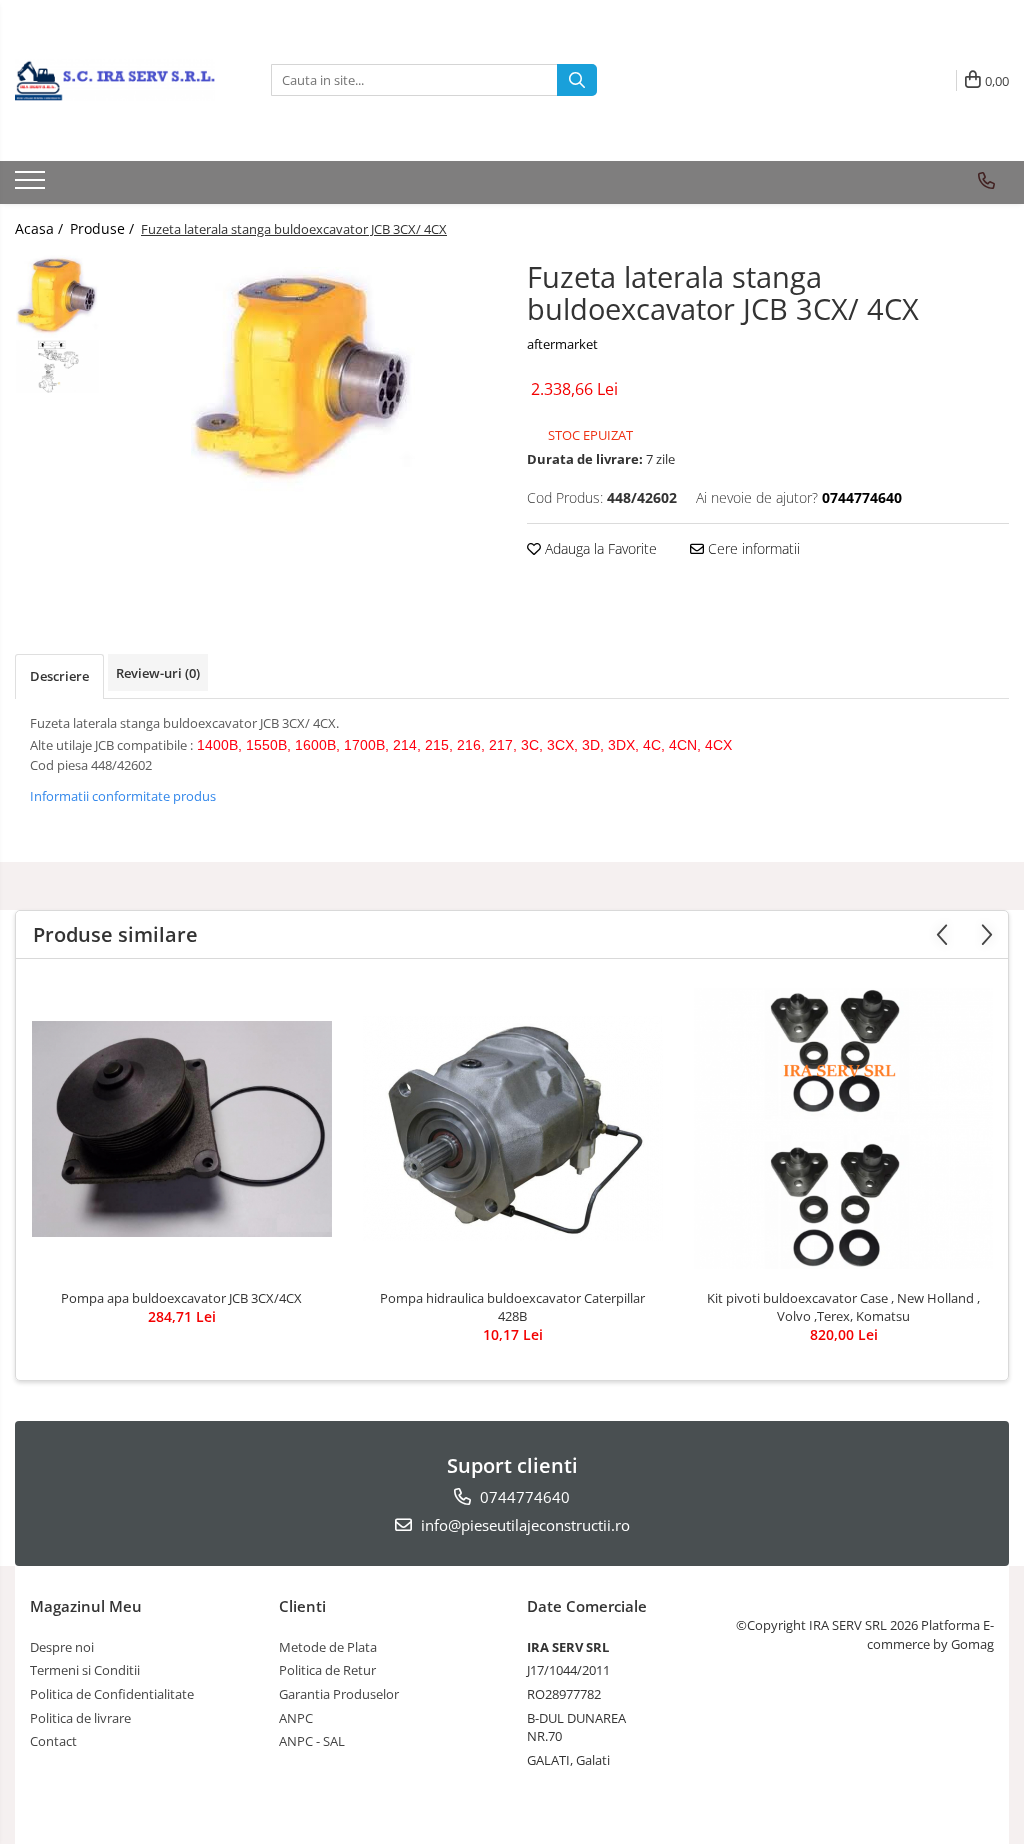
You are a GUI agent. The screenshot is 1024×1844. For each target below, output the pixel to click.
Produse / (104, 228)
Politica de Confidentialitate (112, 1694)
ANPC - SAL (312, 1741)
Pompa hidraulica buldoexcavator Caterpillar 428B (512, 1307)
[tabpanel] (303, 379)
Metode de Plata (328, 1647)
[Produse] (32, 186)
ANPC (296, 1718)
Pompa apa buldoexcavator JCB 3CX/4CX (181, 1298)
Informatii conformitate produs (123, 796)
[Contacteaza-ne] (986, 181)
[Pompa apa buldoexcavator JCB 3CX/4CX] (182, 1129)
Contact (53, 1741)
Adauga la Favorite (599, 548)
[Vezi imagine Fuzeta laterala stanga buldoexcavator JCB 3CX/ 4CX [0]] (57, 296)
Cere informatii (752, 548)
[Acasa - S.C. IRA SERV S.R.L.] (115, 80)
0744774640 (523, 1497)
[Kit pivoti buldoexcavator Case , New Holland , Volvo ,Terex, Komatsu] (844, 1128)
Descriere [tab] (59, 676)
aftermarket (562, 344)
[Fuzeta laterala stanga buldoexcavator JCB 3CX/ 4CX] (303, 379)
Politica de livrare (80, 1718)
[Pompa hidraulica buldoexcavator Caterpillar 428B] (513, 1128)
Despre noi (62, 1647)
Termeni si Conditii (85, 1670)
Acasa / (41, 228)
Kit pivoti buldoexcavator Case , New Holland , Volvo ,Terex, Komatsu (843, 1307)
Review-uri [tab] (158, 673)
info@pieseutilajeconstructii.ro (523, 1525)
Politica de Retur (327, 1670)
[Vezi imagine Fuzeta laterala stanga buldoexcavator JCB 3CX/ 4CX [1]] (57, 367)
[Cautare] (577, 80)
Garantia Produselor (339, 1694)
